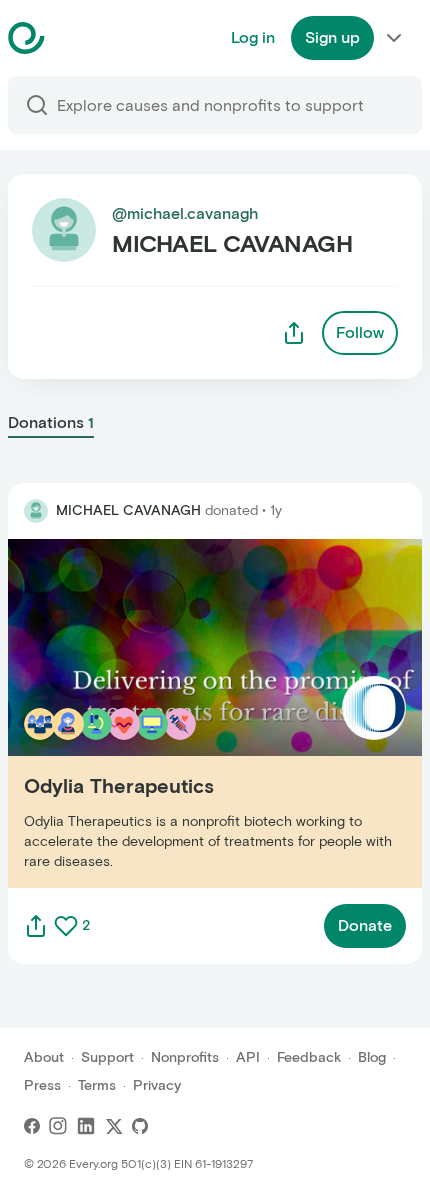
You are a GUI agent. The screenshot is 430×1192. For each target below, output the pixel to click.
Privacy (157, 1085)
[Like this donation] (66, 926)
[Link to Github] (140, 1126)
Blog (372, 1057)
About (44, 1057)
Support (107, 1057)
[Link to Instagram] (58, 1126)
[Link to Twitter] (114, 1126)
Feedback (309, 1057)
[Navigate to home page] (76, 38)
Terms (97, 1085)
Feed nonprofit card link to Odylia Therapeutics (183, 712)
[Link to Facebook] (32, 1126)
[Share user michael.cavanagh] (294, 333)
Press (42, 1085)
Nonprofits (185, 1057)
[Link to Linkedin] (86, 1126)
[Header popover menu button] (394, 38)
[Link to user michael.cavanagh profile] (36, 511)
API (248, 1057)
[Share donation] (36, 926)
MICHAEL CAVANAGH (128, 510)
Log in (253, 37)
